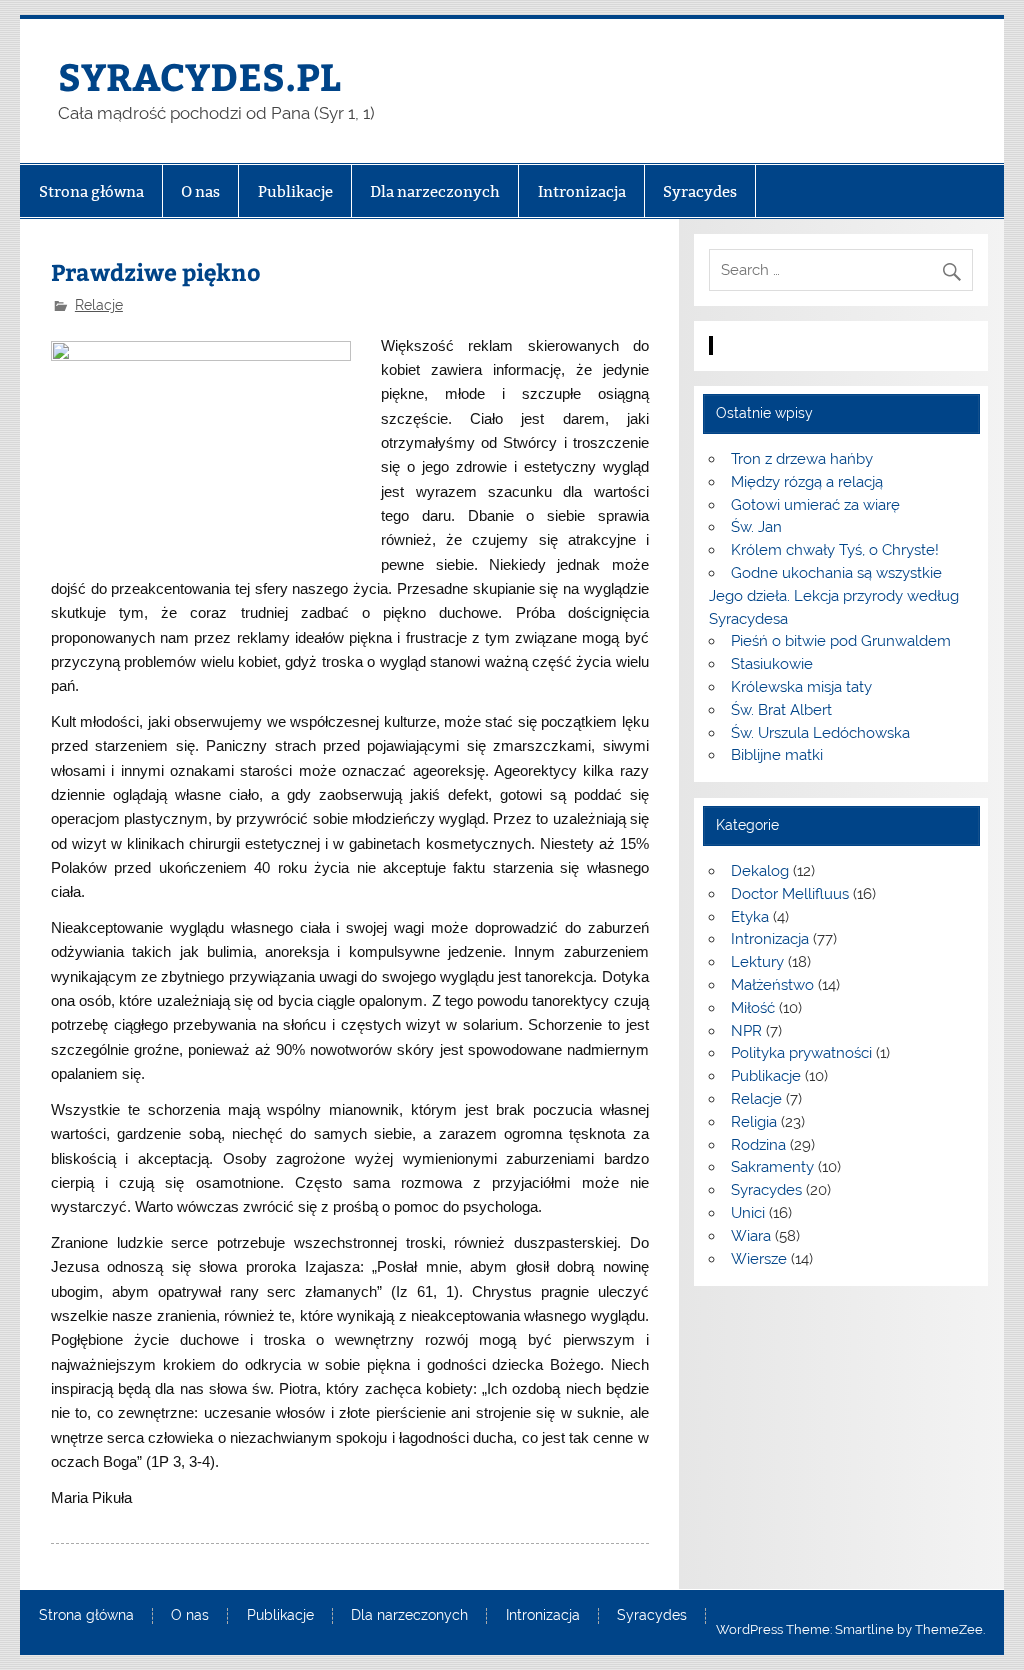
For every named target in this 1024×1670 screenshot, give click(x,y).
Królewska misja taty (801, 687)
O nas (200, 191)
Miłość (753, 1008)
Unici (748, 1213)
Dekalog (760, 871)
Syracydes (700, 191)
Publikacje (295, 191)
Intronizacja (582, 191)
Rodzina (758, 1145)
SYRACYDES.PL (199, 75)
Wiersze (759, 1259)
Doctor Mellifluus (790, 894)
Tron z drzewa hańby (802, 459)
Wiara (751, 1236)
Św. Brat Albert (781, 710)
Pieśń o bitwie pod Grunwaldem (841, 641)
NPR (746, 1031)
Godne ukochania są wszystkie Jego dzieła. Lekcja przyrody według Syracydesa (834, 596)
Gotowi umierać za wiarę (815, 505)
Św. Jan (756, 527)
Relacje (99, 305)
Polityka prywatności (801, 1053)
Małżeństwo (772, 985)
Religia (754, 1122)
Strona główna (91, 191)
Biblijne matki (777, 755)
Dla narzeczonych (435, 191)
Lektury (757, 962)
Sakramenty (772, 1167)
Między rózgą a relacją (807, 482)
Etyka (750, 917)
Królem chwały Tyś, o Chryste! (835, 550)
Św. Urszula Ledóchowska (820, 733)
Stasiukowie (772, 664)
